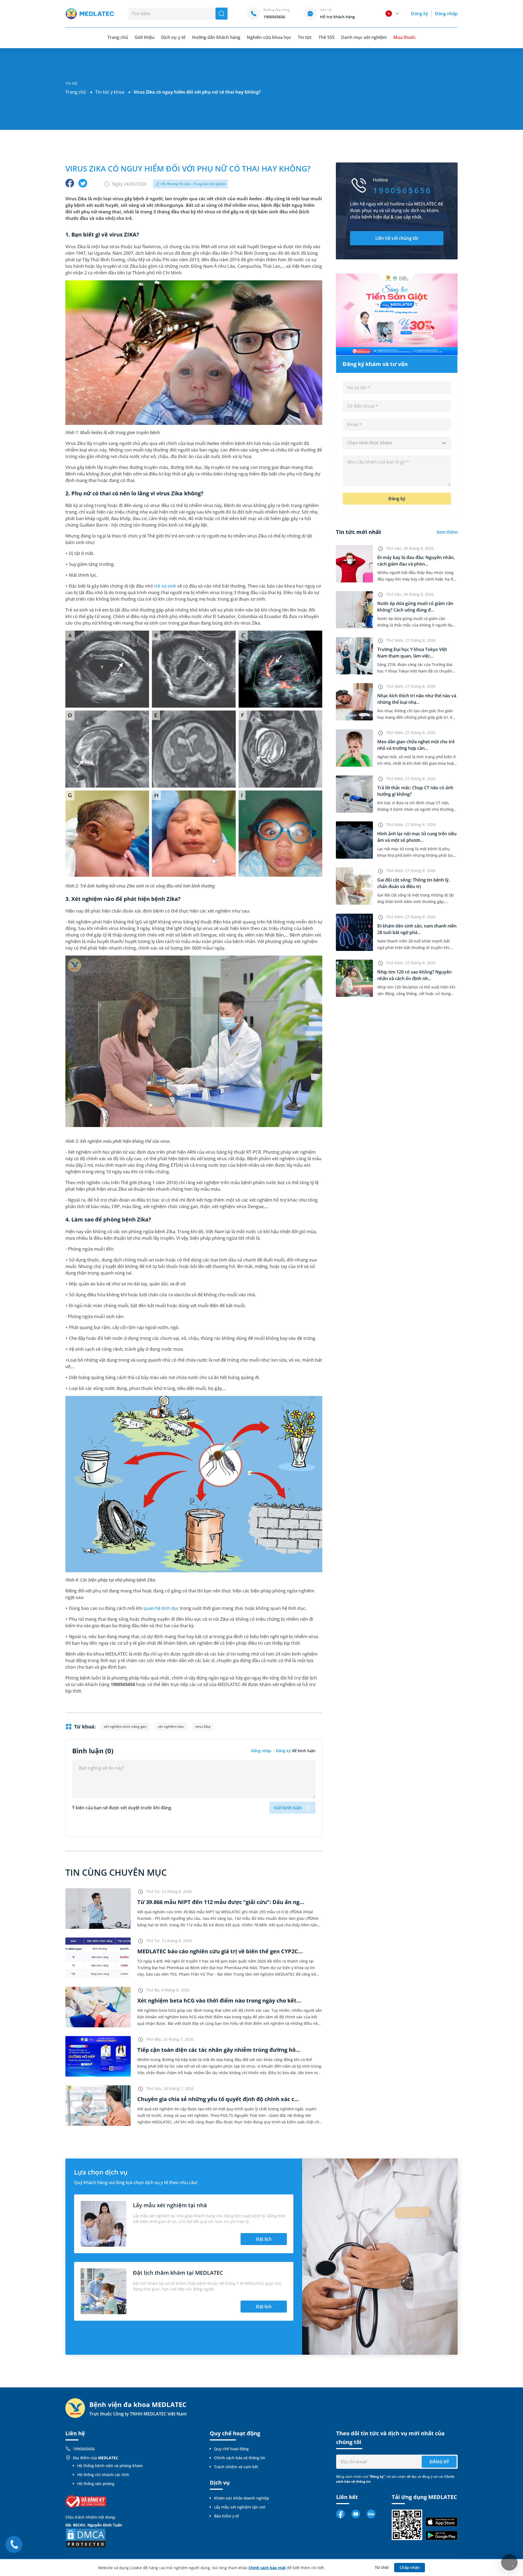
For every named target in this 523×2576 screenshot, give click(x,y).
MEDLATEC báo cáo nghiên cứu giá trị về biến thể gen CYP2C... (220, 1951)
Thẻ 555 (326, 37)
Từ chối (382, 2567)
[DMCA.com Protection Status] (86, 2537)
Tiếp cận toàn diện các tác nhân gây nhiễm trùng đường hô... (219, 2050)
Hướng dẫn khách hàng (216, 37)
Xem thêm (447, 532)
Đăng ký (419, 14)
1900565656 (84, 2449)
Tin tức (305, 37)
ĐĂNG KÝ (439, 2462)
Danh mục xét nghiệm (364, 37)
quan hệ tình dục (161, 1608)
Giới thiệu (145, 37)
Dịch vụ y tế (173, 37)
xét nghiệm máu (171, 1726)
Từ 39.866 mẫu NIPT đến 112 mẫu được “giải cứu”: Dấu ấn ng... (221, 1902)
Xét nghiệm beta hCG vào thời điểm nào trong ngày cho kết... (219, 2001)
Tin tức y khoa (110, 92)
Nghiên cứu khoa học (269, 37)
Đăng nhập (446, 14)
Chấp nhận (410, 2567)
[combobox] (397, 443)
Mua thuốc (405, 37)
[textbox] (397, 443)
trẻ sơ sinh (165, 586)
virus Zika (203, 1726)
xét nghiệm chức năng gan (125, 1726)
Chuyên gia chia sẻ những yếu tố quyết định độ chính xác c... (218, 2099)
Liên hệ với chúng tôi (397, 238)
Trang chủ (76, 92)
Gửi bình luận (288, 1808)
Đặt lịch (264, 2239)
